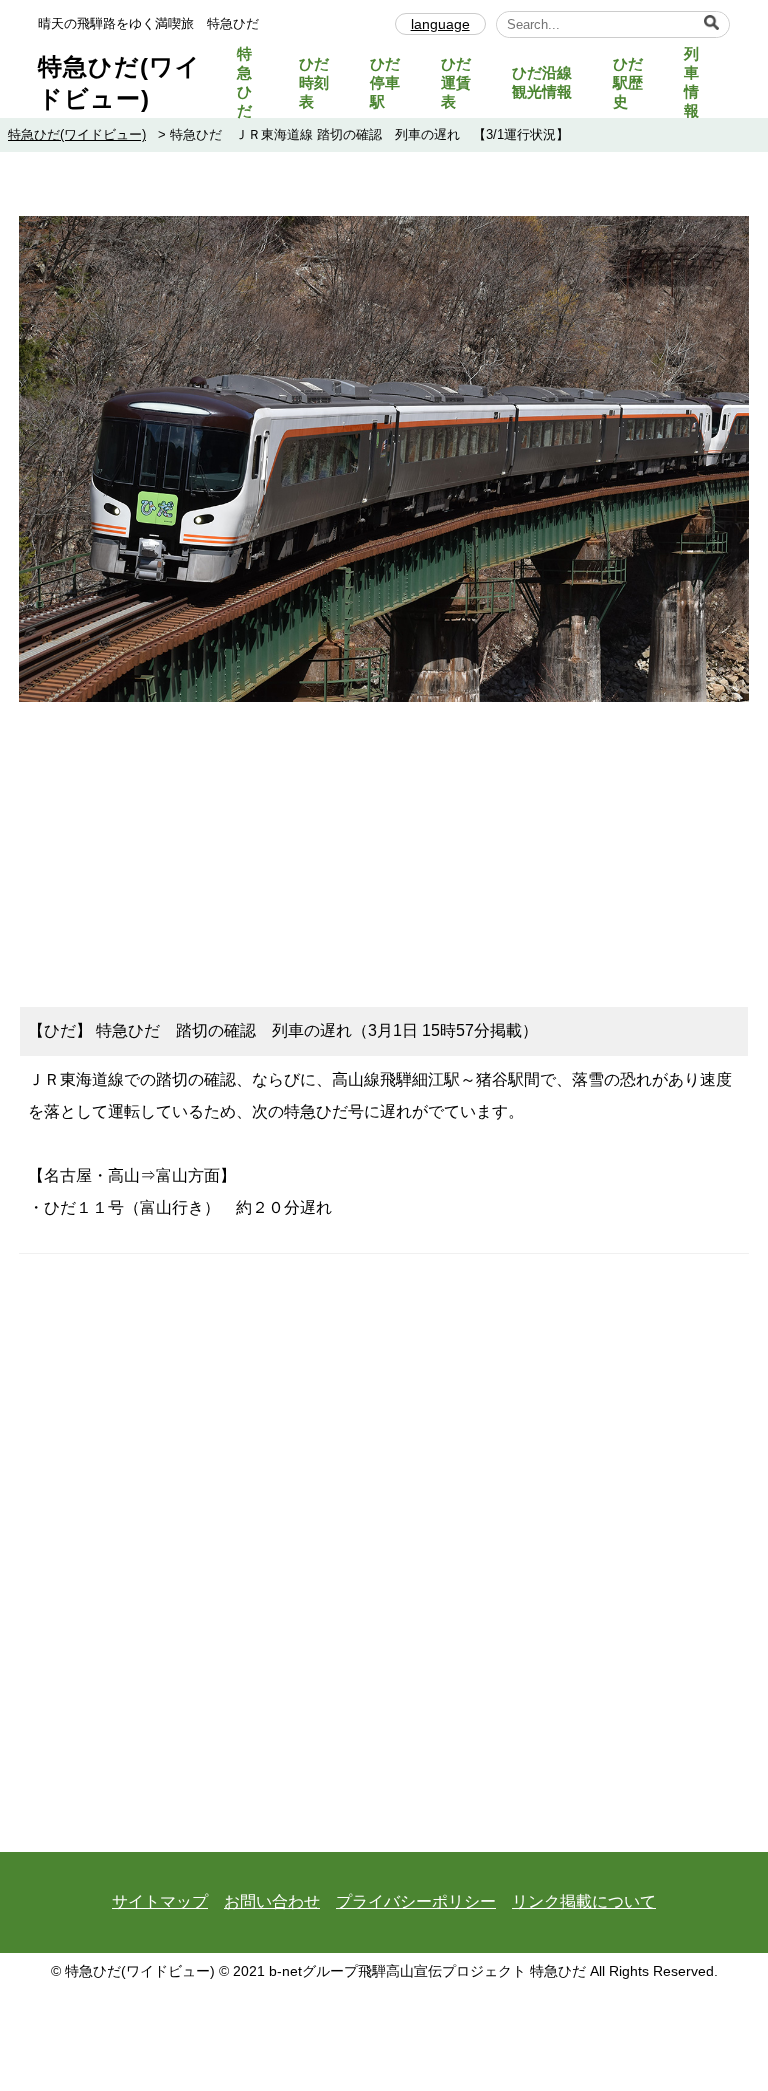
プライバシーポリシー (416, 1901)
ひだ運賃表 (456, 82)
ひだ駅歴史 (628, 82)
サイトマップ (160, 1901)
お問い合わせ (272, 1901)
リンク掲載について (584, 1901)
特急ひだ (244, 82)
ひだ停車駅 (385, 82)
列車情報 (691, 82)
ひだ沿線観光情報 (542, 82)
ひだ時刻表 (314, 82)
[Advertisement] (384, 846)
